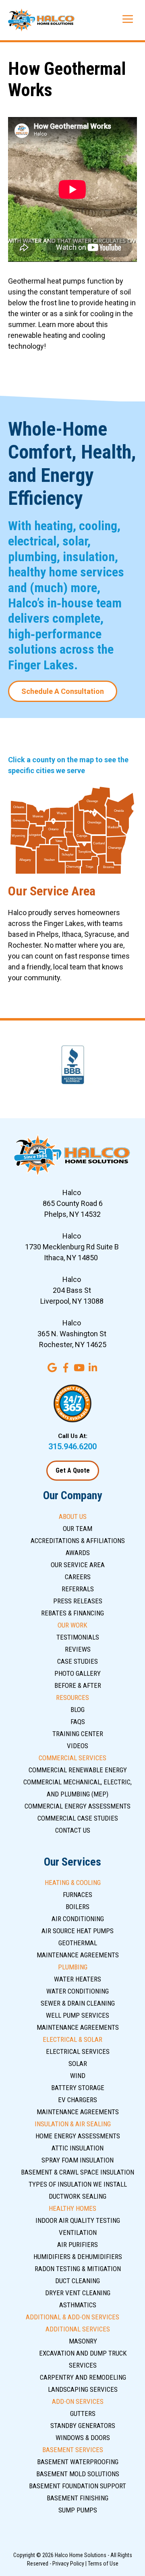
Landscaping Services (83, 2389)
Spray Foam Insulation (78, 2160)
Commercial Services (72, 1758)
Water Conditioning (78, 1991)
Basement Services (73, 2450)
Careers (78, 1577)
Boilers (78, 1907)
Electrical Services (78, 2051)
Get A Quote (73, 1470)
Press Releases (78, 1601)
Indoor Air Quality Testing (78, 2220)
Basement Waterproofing (78, 2462)
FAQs (78, 1722)
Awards (78, 1553)
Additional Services (78, 2329)
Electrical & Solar (72, 2039)
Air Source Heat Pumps (78, 1931)
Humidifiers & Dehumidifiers (78, 2257)
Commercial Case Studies (78, 1818)
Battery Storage (78, 2088)
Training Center (78, 1734)
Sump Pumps (78, 2510)
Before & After (78, 1685)
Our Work (72, 1625)
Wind (78, 2076)
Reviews (78, 1649)
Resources (72, 1697)
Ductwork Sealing (78, 2196)
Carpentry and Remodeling (83, 2377)
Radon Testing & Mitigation (78, 2269)
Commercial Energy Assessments (78, 1806)
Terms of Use (103, 2564)
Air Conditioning (78, 1919)
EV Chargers (78, 2100)
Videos (78, 1746)
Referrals (78, 1589)
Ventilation (78, 2232)
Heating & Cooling (73, 1883)
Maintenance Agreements (78, 1955)
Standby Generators (83, 2426)
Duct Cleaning (78, 2281)
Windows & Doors (83, 2438)
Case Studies (78, 1661)
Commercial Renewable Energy (78, 1770)
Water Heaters (78, 1979)
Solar (78, 2064)
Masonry (83, 2341)
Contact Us (73, 1830)
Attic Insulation (78, 2148)
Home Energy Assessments (78, 2136)
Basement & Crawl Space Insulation (78, 2172)
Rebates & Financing (72, 1613)
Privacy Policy (68, 2564)
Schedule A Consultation (63, 691)
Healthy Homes (72, 2208)
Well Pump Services (78, 2015)
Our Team (78, 1529)
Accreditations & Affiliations (78, 1541)
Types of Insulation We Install (78, 2184)
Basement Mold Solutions (78, 2474)
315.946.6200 (72, 1446)
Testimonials (78, 1637)
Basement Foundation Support (78, 2486)
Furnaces (78, 1895)
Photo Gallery (78, 1673)
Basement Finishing (78, 2498)
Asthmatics (78, 2305)
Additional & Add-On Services (72, 2317)
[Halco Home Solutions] (41, 20)
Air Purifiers (78, 2245)
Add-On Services (78, 2401)
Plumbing (73, 1967)
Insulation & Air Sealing (73, 2124)
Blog (78, 1710)
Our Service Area (78, 1565)
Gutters (83, 2413)
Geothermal (78, 1943)
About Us (73, 1516)
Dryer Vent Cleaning (78, 2293)
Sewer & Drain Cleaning (78, 2003)
